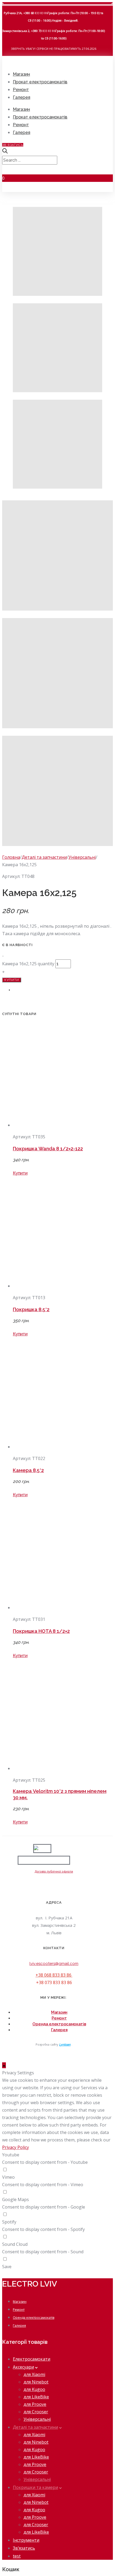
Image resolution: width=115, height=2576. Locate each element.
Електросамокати (32, 2359)
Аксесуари (23, 2367)
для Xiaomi (34, 2374)
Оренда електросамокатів (59, 2024)
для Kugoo (34, 2389)
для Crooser (36, 2412)
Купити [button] (20, 1173)
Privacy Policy (16, 2147)
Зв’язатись (24, 2548)
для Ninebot (36, 2382)
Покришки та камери (35, 2487)
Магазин (21, 74)
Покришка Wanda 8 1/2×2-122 (48, 1149)
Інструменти (26, 2540)
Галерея (22, 97)
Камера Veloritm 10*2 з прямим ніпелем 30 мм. (60, 1794)
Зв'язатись (13, 145)
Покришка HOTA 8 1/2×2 (41, 1631)
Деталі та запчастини (44, 857)
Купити (12, 980)
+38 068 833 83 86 (54, 1975)
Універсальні (82, 857)
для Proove (35, 2404)
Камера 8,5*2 (28, 1470)
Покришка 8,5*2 (31, 1309)
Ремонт (21, 90)
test (17, 2556)
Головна (11, 857)
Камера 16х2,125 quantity (28, 964)
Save (7, 2267)
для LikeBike (36, 2397)
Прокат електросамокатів (40, 82)
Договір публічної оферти (54, 1871)
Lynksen (65, 2044)
